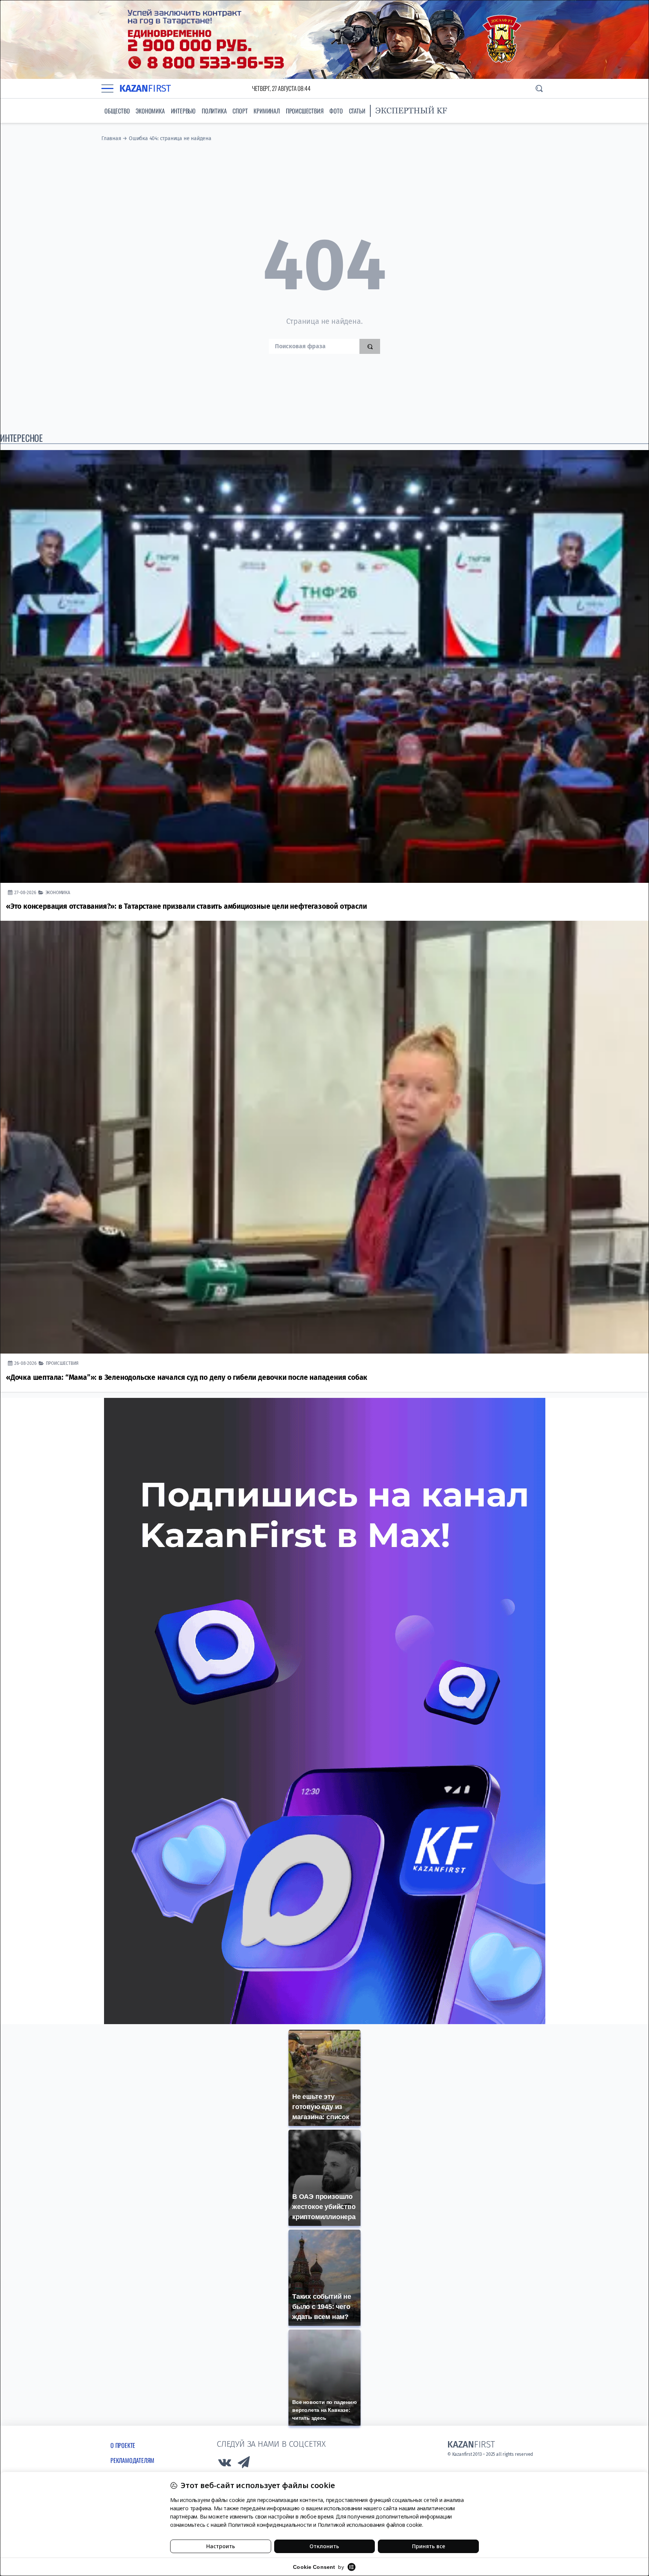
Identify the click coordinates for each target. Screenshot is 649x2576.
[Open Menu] (107, 88)
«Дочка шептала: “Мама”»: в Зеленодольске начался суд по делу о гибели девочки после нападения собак (187, 1377)
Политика (214, 111)
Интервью (183, 111)
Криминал (266, 111)
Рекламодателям (132, 2460)
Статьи (357, 111)
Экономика (150, 111)
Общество (117, 111)
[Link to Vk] (225, 2464)
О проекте (123, 2445)
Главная (111, 138)
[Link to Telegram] (244, 2464)
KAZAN (145, 88)
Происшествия (305, 111)
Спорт (240, 111)
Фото (336, 111)
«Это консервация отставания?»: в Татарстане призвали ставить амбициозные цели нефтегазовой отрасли (186, 906)
